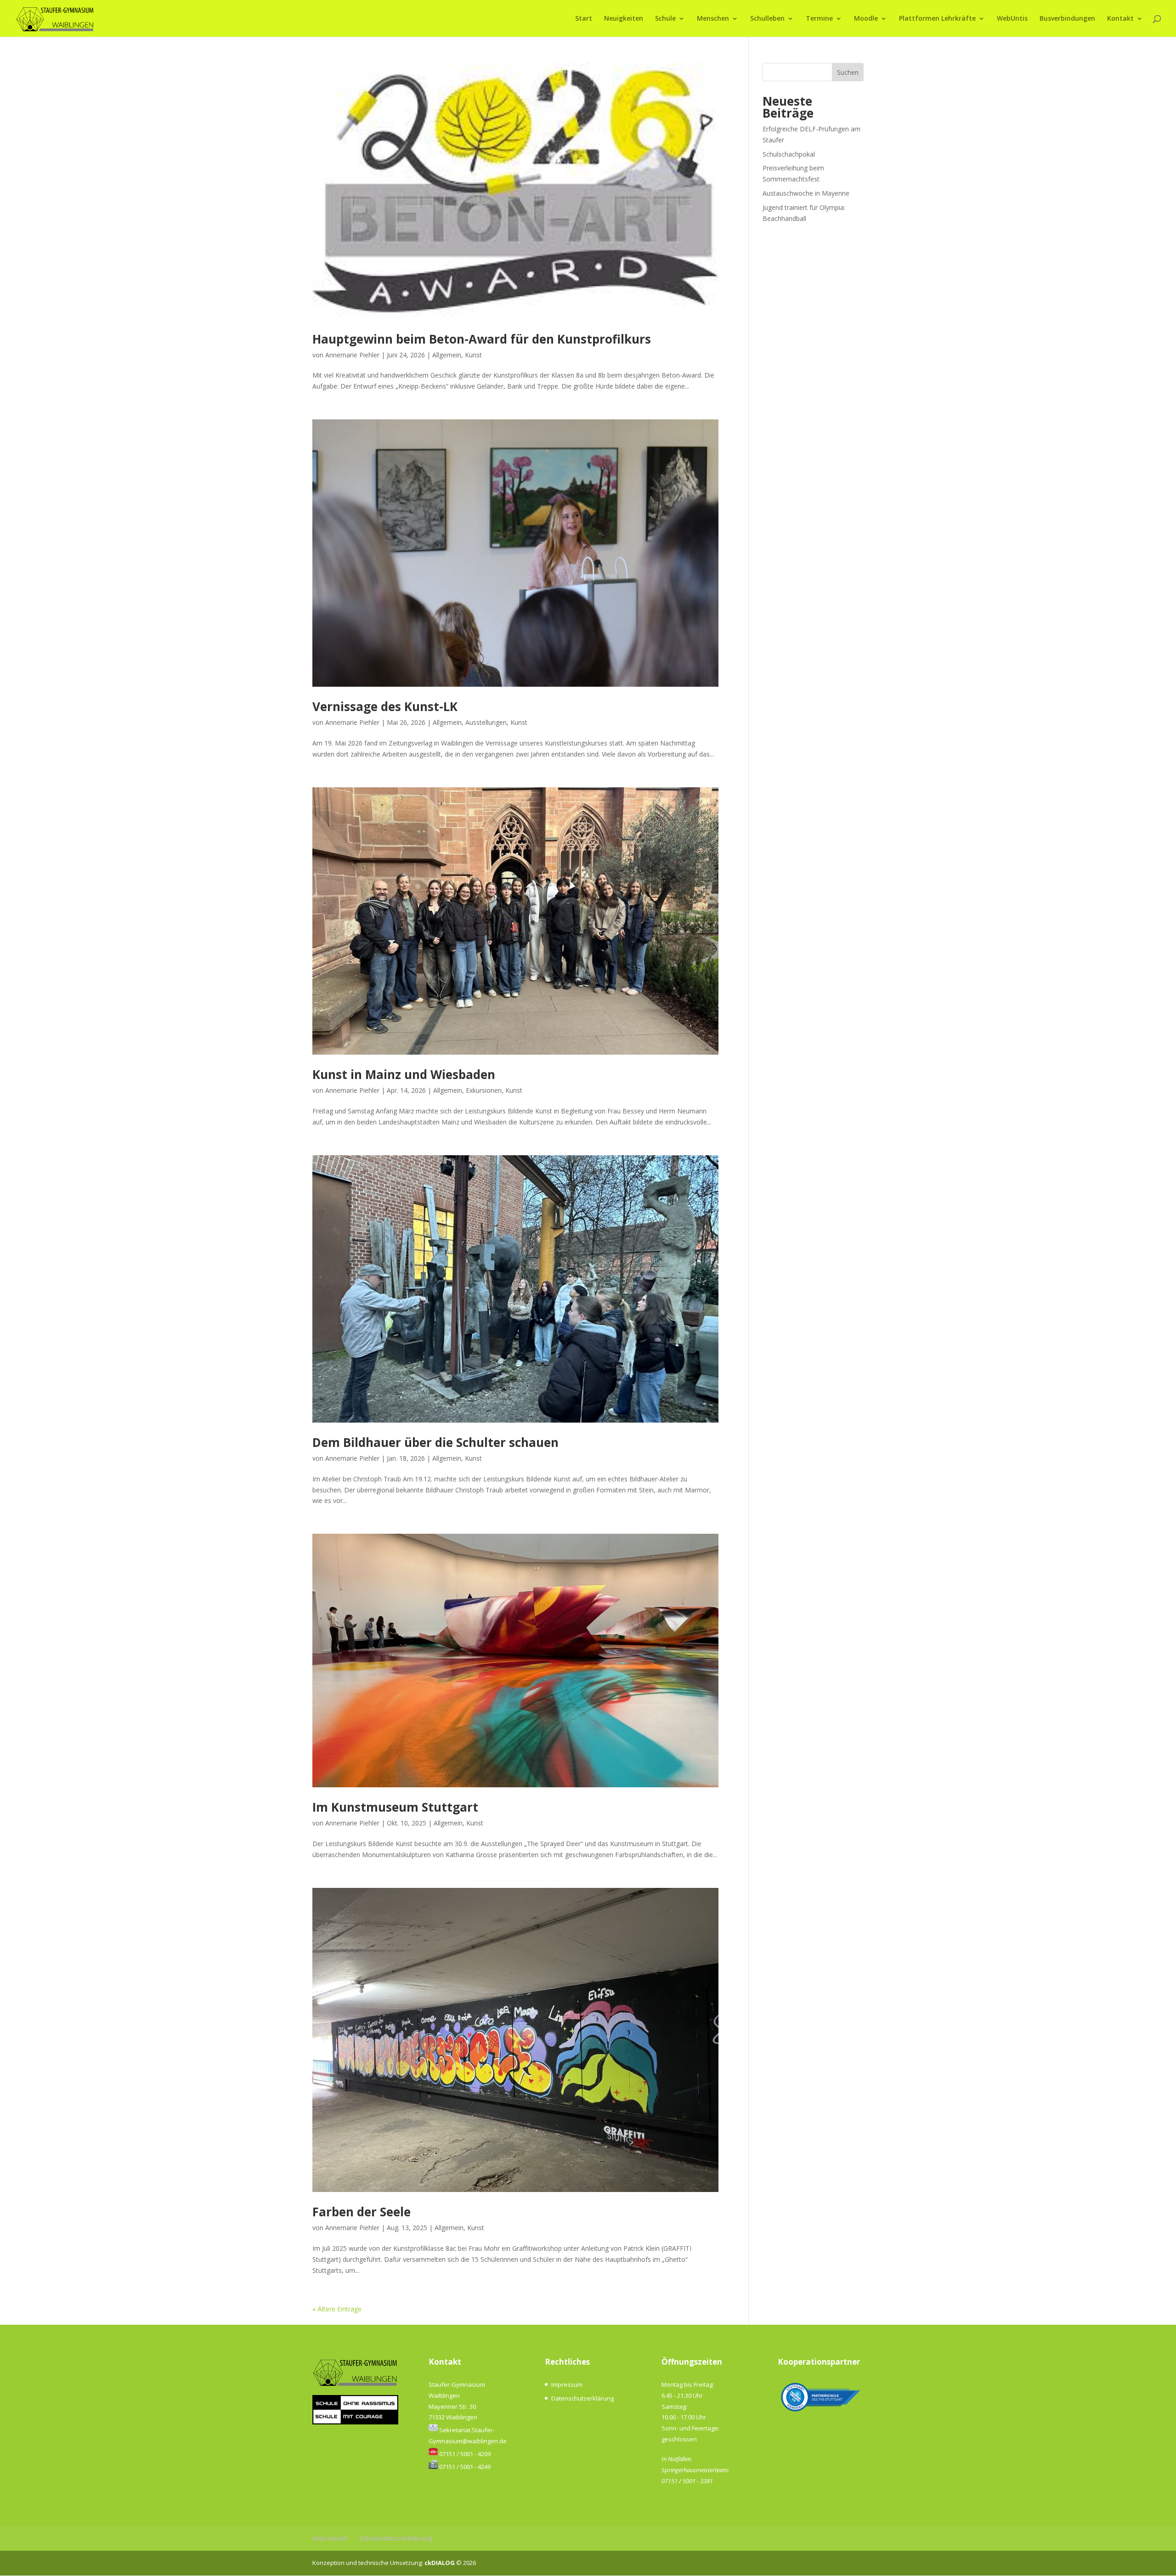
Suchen (848, 72)
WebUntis (1012, 19)
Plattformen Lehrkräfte (937, 19)
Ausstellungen (486, 722)
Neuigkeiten (624, 19)
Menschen (713, 19)
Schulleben (767, 19)
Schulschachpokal (789, 154)
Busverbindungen (1067, 19)
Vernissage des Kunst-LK (385, 706)
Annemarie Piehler (352, 355)
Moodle (866, 19)
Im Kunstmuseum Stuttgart (395, 1807)
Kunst (473, 355)
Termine (819, 19)
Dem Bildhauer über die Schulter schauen (435, 1442)
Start (584, 19)
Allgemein (447, 355)
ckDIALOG (440, 2563)
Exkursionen (484, 1090)
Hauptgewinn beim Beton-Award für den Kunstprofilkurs (482, 339)
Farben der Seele (362, 2212)
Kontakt (1120, 19)
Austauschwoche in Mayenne (806, 193)
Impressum (567, 2384)
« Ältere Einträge (337, 2309)
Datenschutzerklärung (582, 2398)
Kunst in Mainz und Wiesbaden (404, 1074)
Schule (665, 19)
